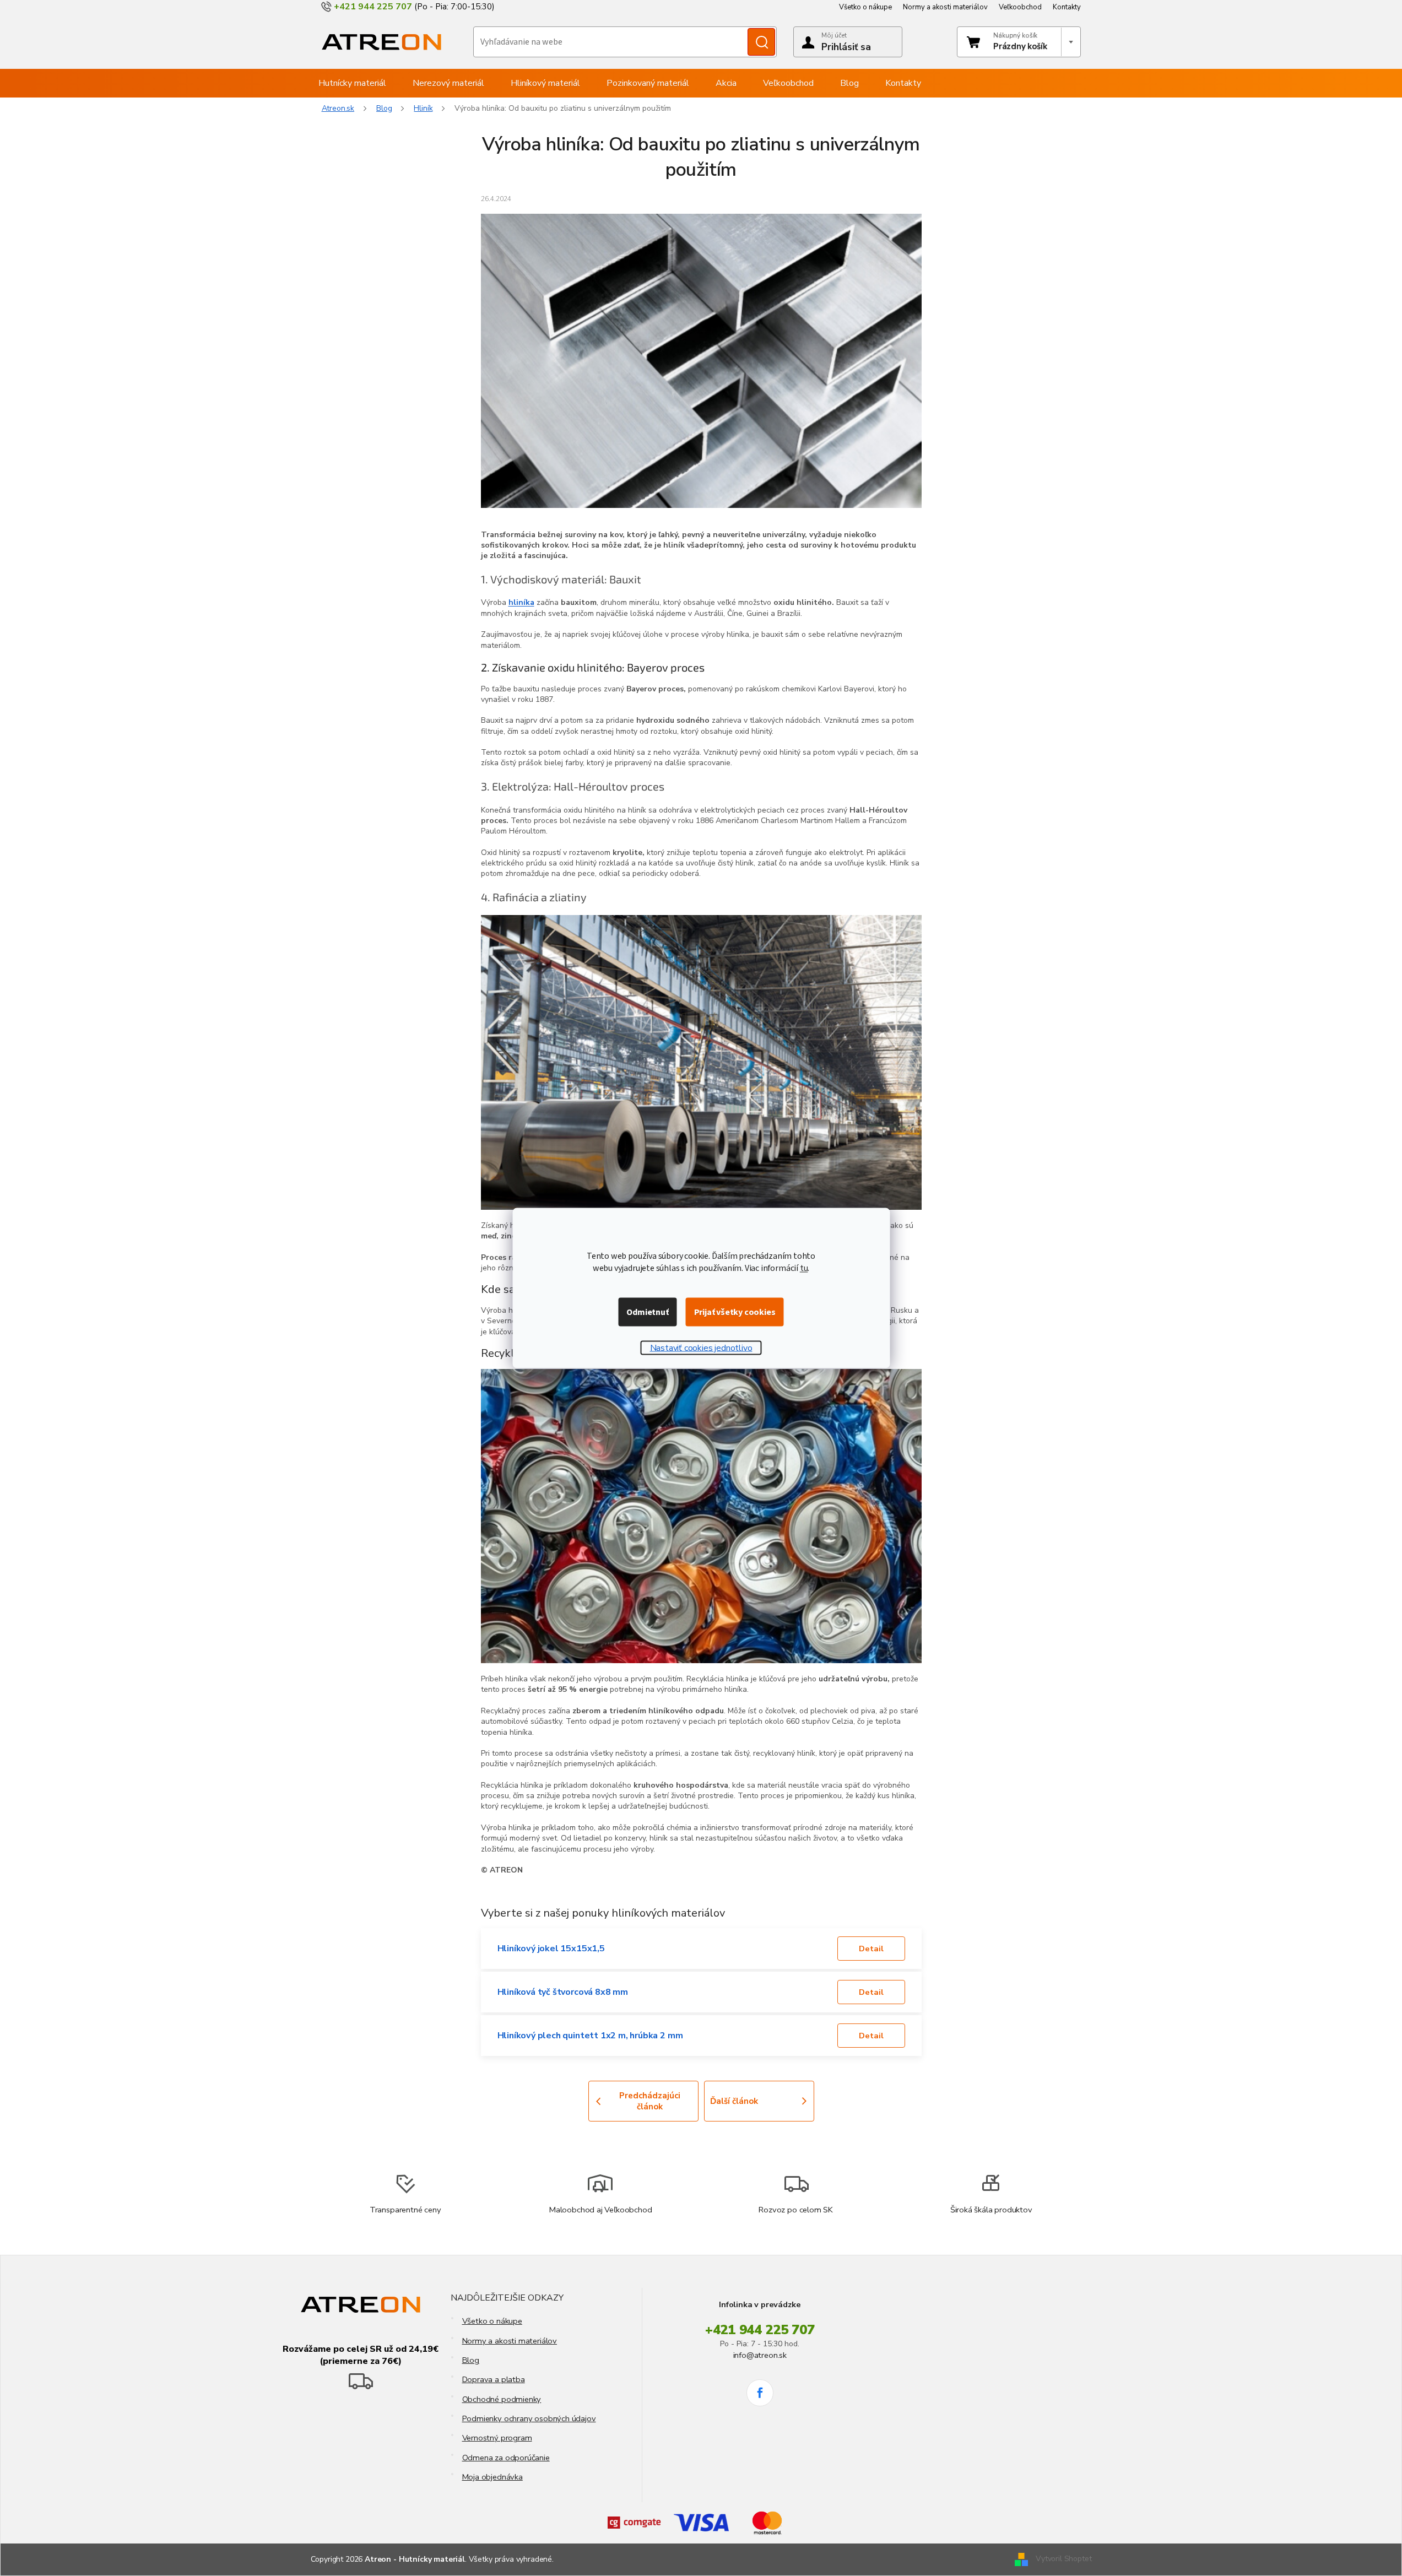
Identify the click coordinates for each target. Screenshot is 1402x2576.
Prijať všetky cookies (735, 1312)
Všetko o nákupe (865, 7)
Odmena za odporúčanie (506, 2458)
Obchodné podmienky (502, 2399)
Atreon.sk (338, 108)
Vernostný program (497, 2438)
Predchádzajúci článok (650, 2101)
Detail (871, 1949)
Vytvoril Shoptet (1063, 2559)
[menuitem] (352, 83)
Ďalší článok (734, 2101)
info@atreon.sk (760, 2355)
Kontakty (1067, 7)
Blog (471, 2360)
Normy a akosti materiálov (945, 7)
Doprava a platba (494, 2379)
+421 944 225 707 (760, 2330)
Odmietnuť (647, 1312)
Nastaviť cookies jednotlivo (701, 1348)
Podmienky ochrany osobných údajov (529, 2418)
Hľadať (761, 42)
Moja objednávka (492, 2477)
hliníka (521, 602)
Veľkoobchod (1020, 7)
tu (804, 1268)
